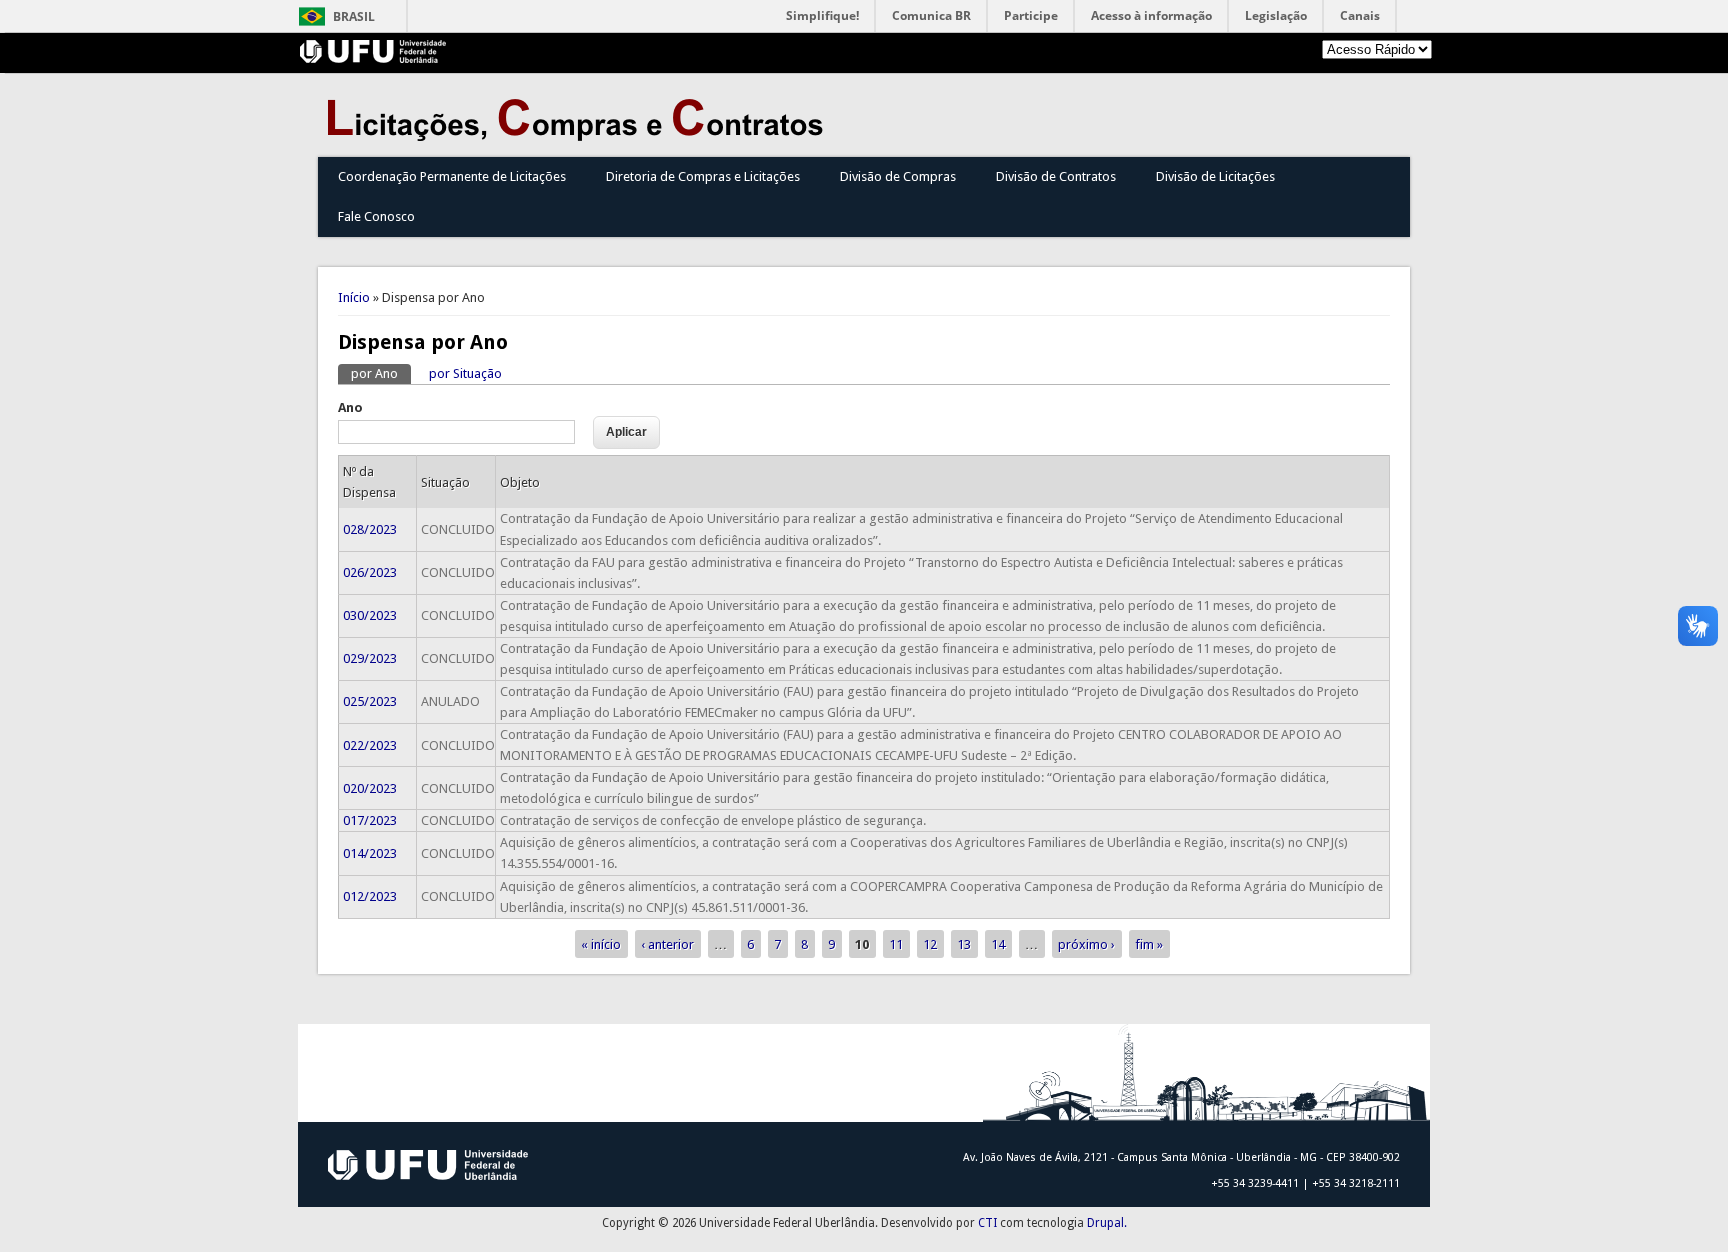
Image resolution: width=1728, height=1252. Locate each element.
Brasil (354, 16)
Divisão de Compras (898, 176)
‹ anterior (667, 944)
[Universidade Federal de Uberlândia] (373, 58)
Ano (350, 407)
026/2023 (370, 572)
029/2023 (370, 658)
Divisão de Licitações (1215, 176)
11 (896, 944)
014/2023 (370, 853)
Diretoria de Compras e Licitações (703, 176)
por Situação (465, 373)
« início (601, 944)
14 (998, 944)
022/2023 (370, 745)
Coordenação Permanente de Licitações (452, 176)
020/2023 (370, 788)
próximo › (1086, 944)
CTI (987, 1223)
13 (964, 944)
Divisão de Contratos (1056, 176)
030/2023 (370, 615)
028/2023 (370, 529)
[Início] (580, 136)
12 (930, 944)
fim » (1149, 944)
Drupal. (1107, 1223)
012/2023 (370, 896)
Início (354, 297)
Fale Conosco (376, 216)
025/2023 (370, 701)
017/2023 (370, 820)
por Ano (381, 373)
